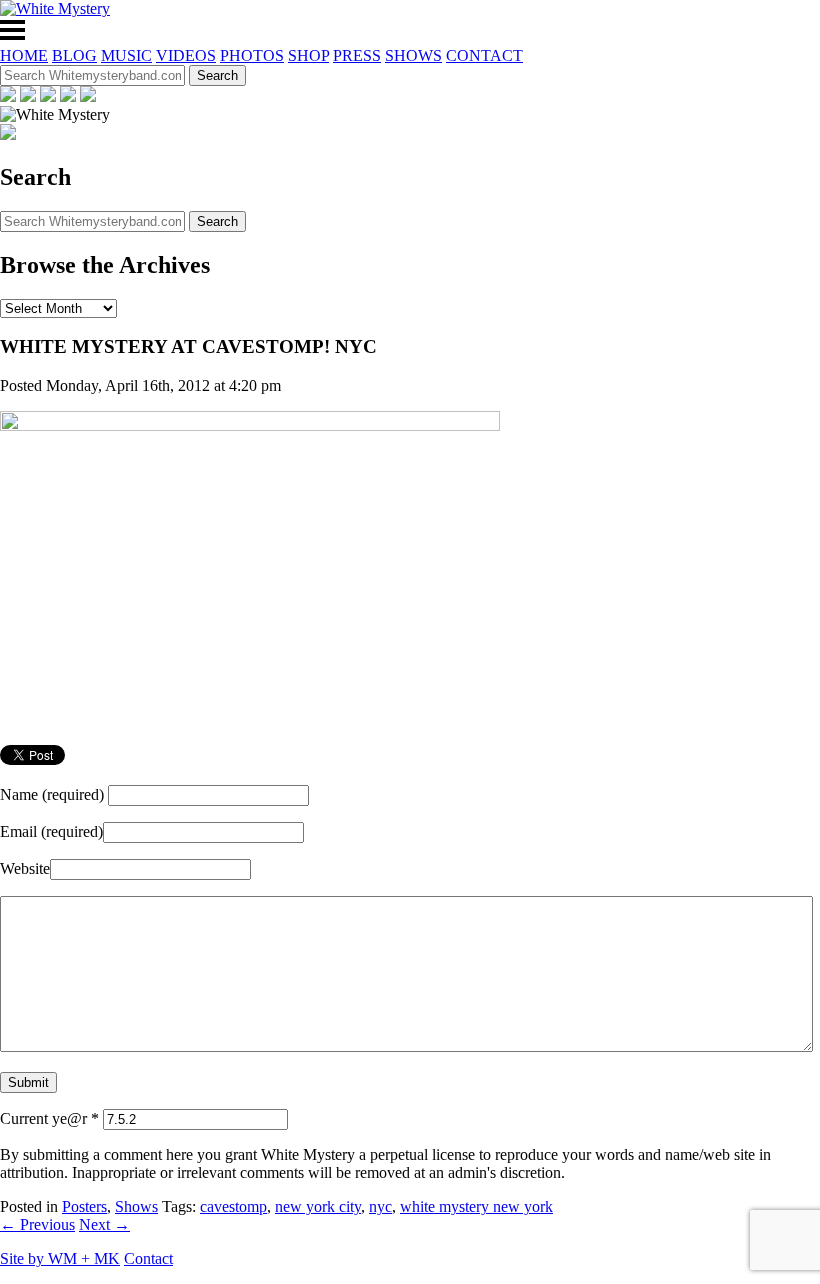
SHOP (308, 55)
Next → (104, 1224)
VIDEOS (186, 55)
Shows (136, 1206)
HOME (24, 55)
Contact (148, 1258)
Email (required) (51, 831)
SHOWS (413, 55)
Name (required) (52, 794)
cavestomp (233, 1206)
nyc (380, 1206)
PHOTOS (252, 55)
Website (25, 868)
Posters (84, 1206)
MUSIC (126, 55)
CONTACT (484, 55)
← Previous (37, 1224)
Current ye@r (49, 1118)
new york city (318, 1206)
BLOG (74, 55)
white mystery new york (476, 1206)
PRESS (357, 55)
